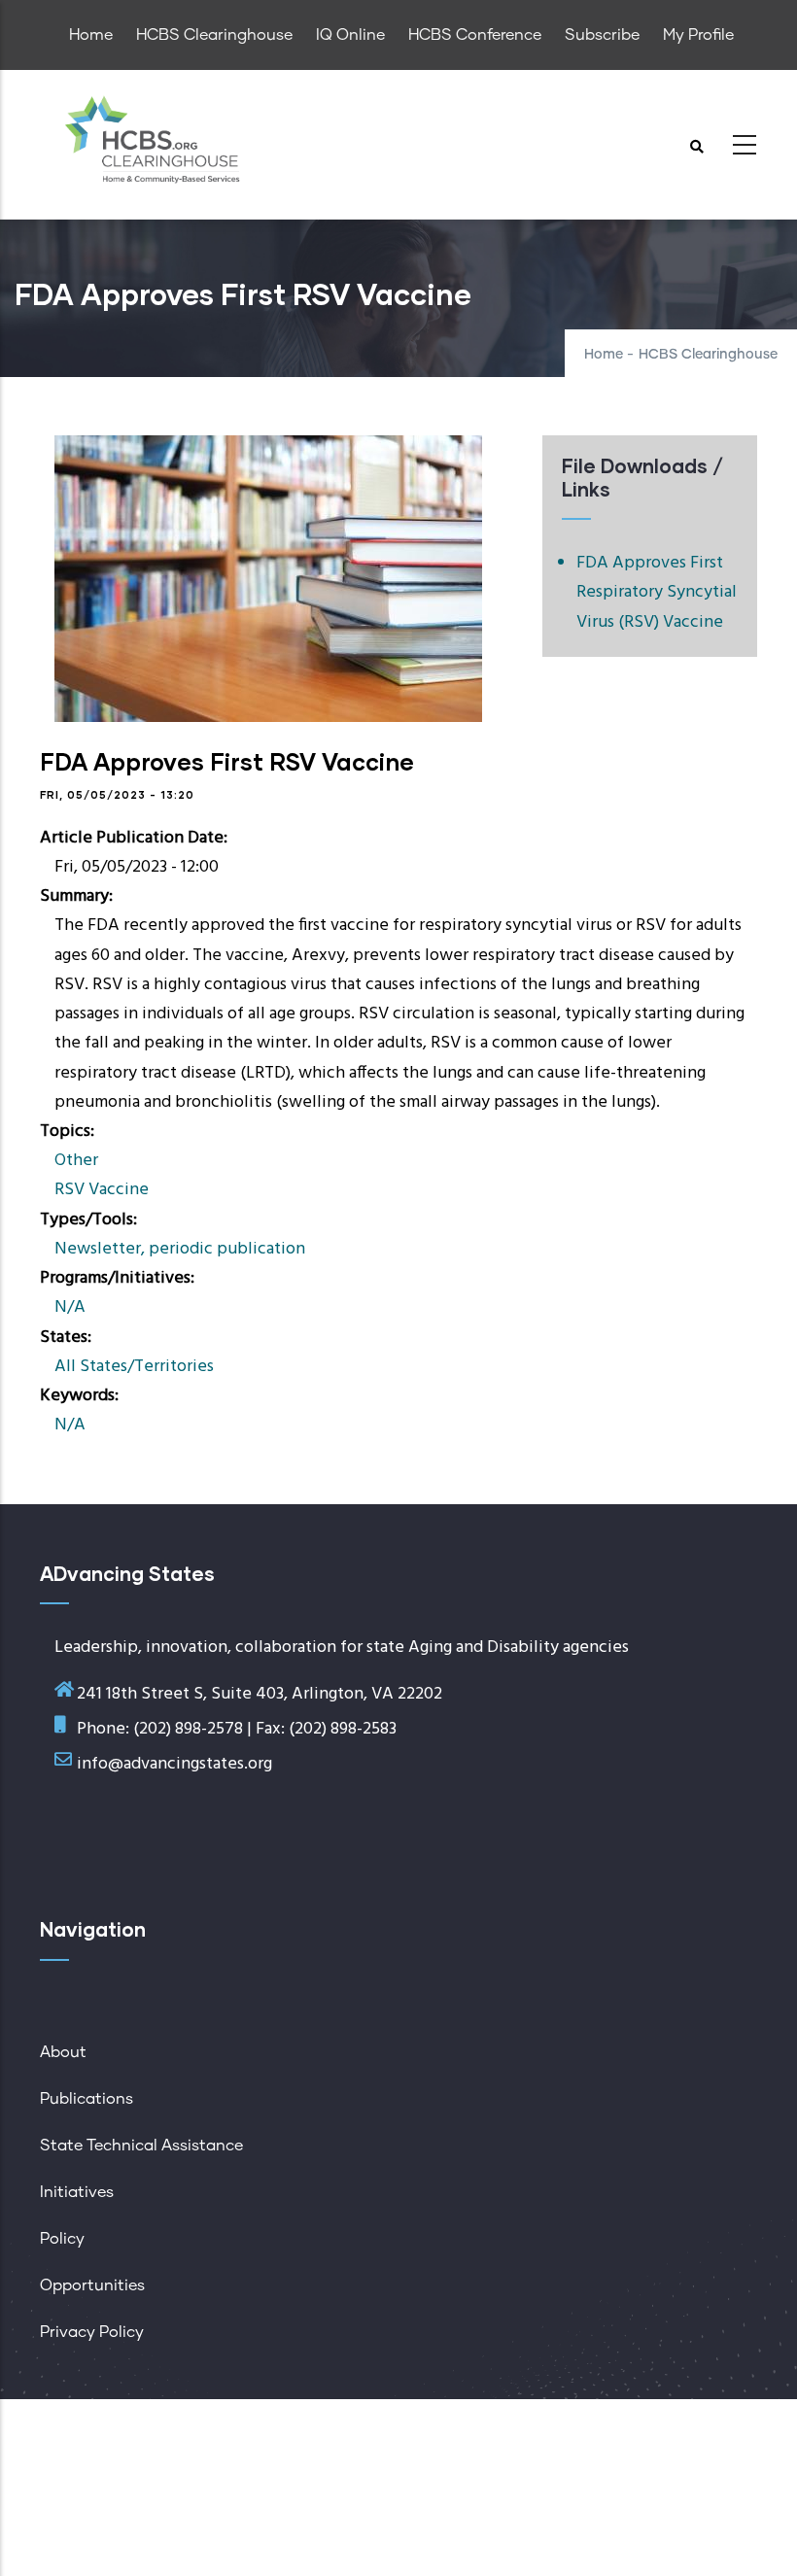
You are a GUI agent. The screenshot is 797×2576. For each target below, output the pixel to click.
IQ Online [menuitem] (350, 35)
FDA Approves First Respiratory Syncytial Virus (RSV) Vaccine (657, 592)
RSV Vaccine (102, 1190)
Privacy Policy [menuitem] (92, 2332)
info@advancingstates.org (174, 1764)
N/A (70, 1307)
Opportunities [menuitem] (92, 2285)
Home (604, 355)
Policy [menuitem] (62, 2239)
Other (76, 1161)
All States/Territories (134, 1367)
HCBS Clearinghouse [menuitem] (214, 35)
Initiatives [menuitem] (77, 2192)
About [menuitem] (63, 2052)
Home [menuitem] (91, 35)
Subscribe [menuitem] (602, 35)
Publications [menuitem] (87, 2099)
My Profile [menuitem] (698, 35)
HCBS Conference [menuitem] (475, 35)
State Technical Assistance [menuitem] (141, 2146)
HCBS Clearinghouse (708, 355)
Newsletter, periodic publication (180, 1249)
